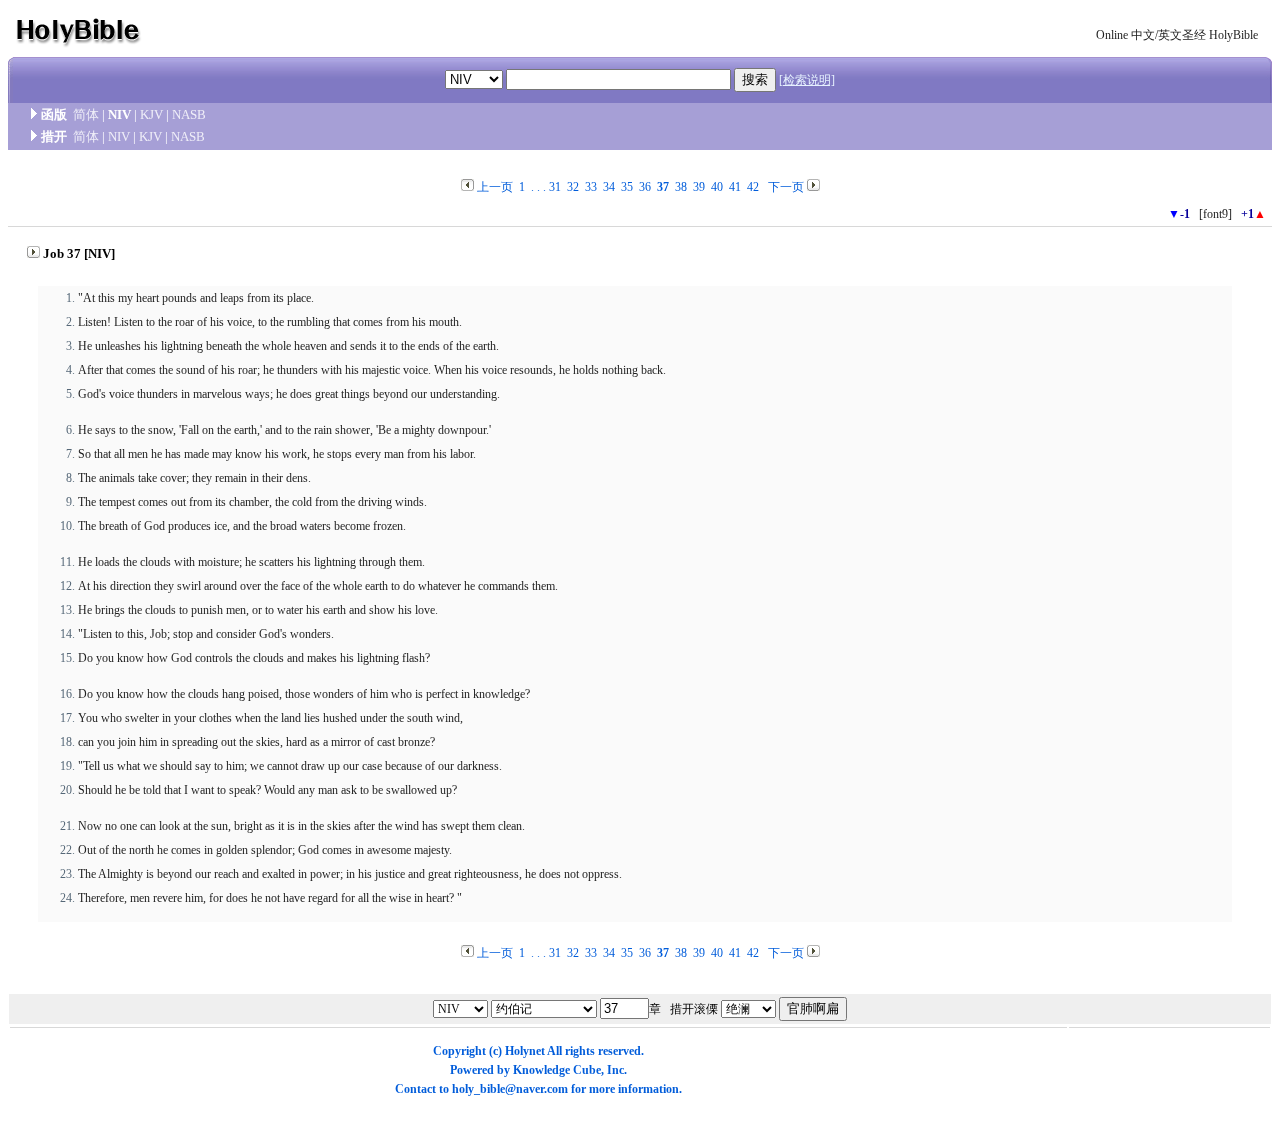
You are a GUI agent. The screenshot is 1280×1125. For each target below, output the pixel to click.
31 (555, 187)
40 (717, 187)
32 (573, 187)
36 (645, 187)
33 (591, 187)
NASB (189, 114)
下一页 (786, 187)
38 (681, 187)
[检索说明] (807, 80)
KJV (151, 114)
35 (627, 187)
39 (699, 187)
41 (735, 187)
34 (609, 187)
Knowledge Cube (557, 1070)
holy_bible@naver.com (510, 1089)
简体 (86, 114)
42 (753, 187)
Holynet (525, 1051)
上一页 (495, 187)
